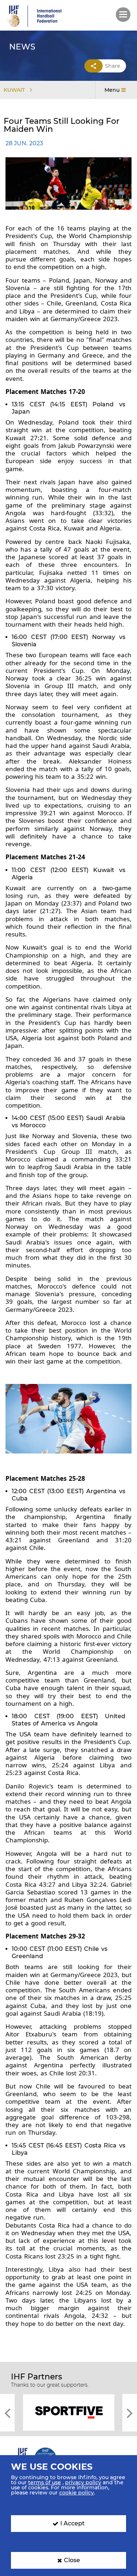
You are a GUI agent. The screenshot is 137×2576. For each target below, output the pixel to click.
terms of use (45, 2482)
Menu (112, 90)
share (113, 66)
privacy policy (83, 2482)
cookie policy (77, 2493)
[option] (68, 2412)
